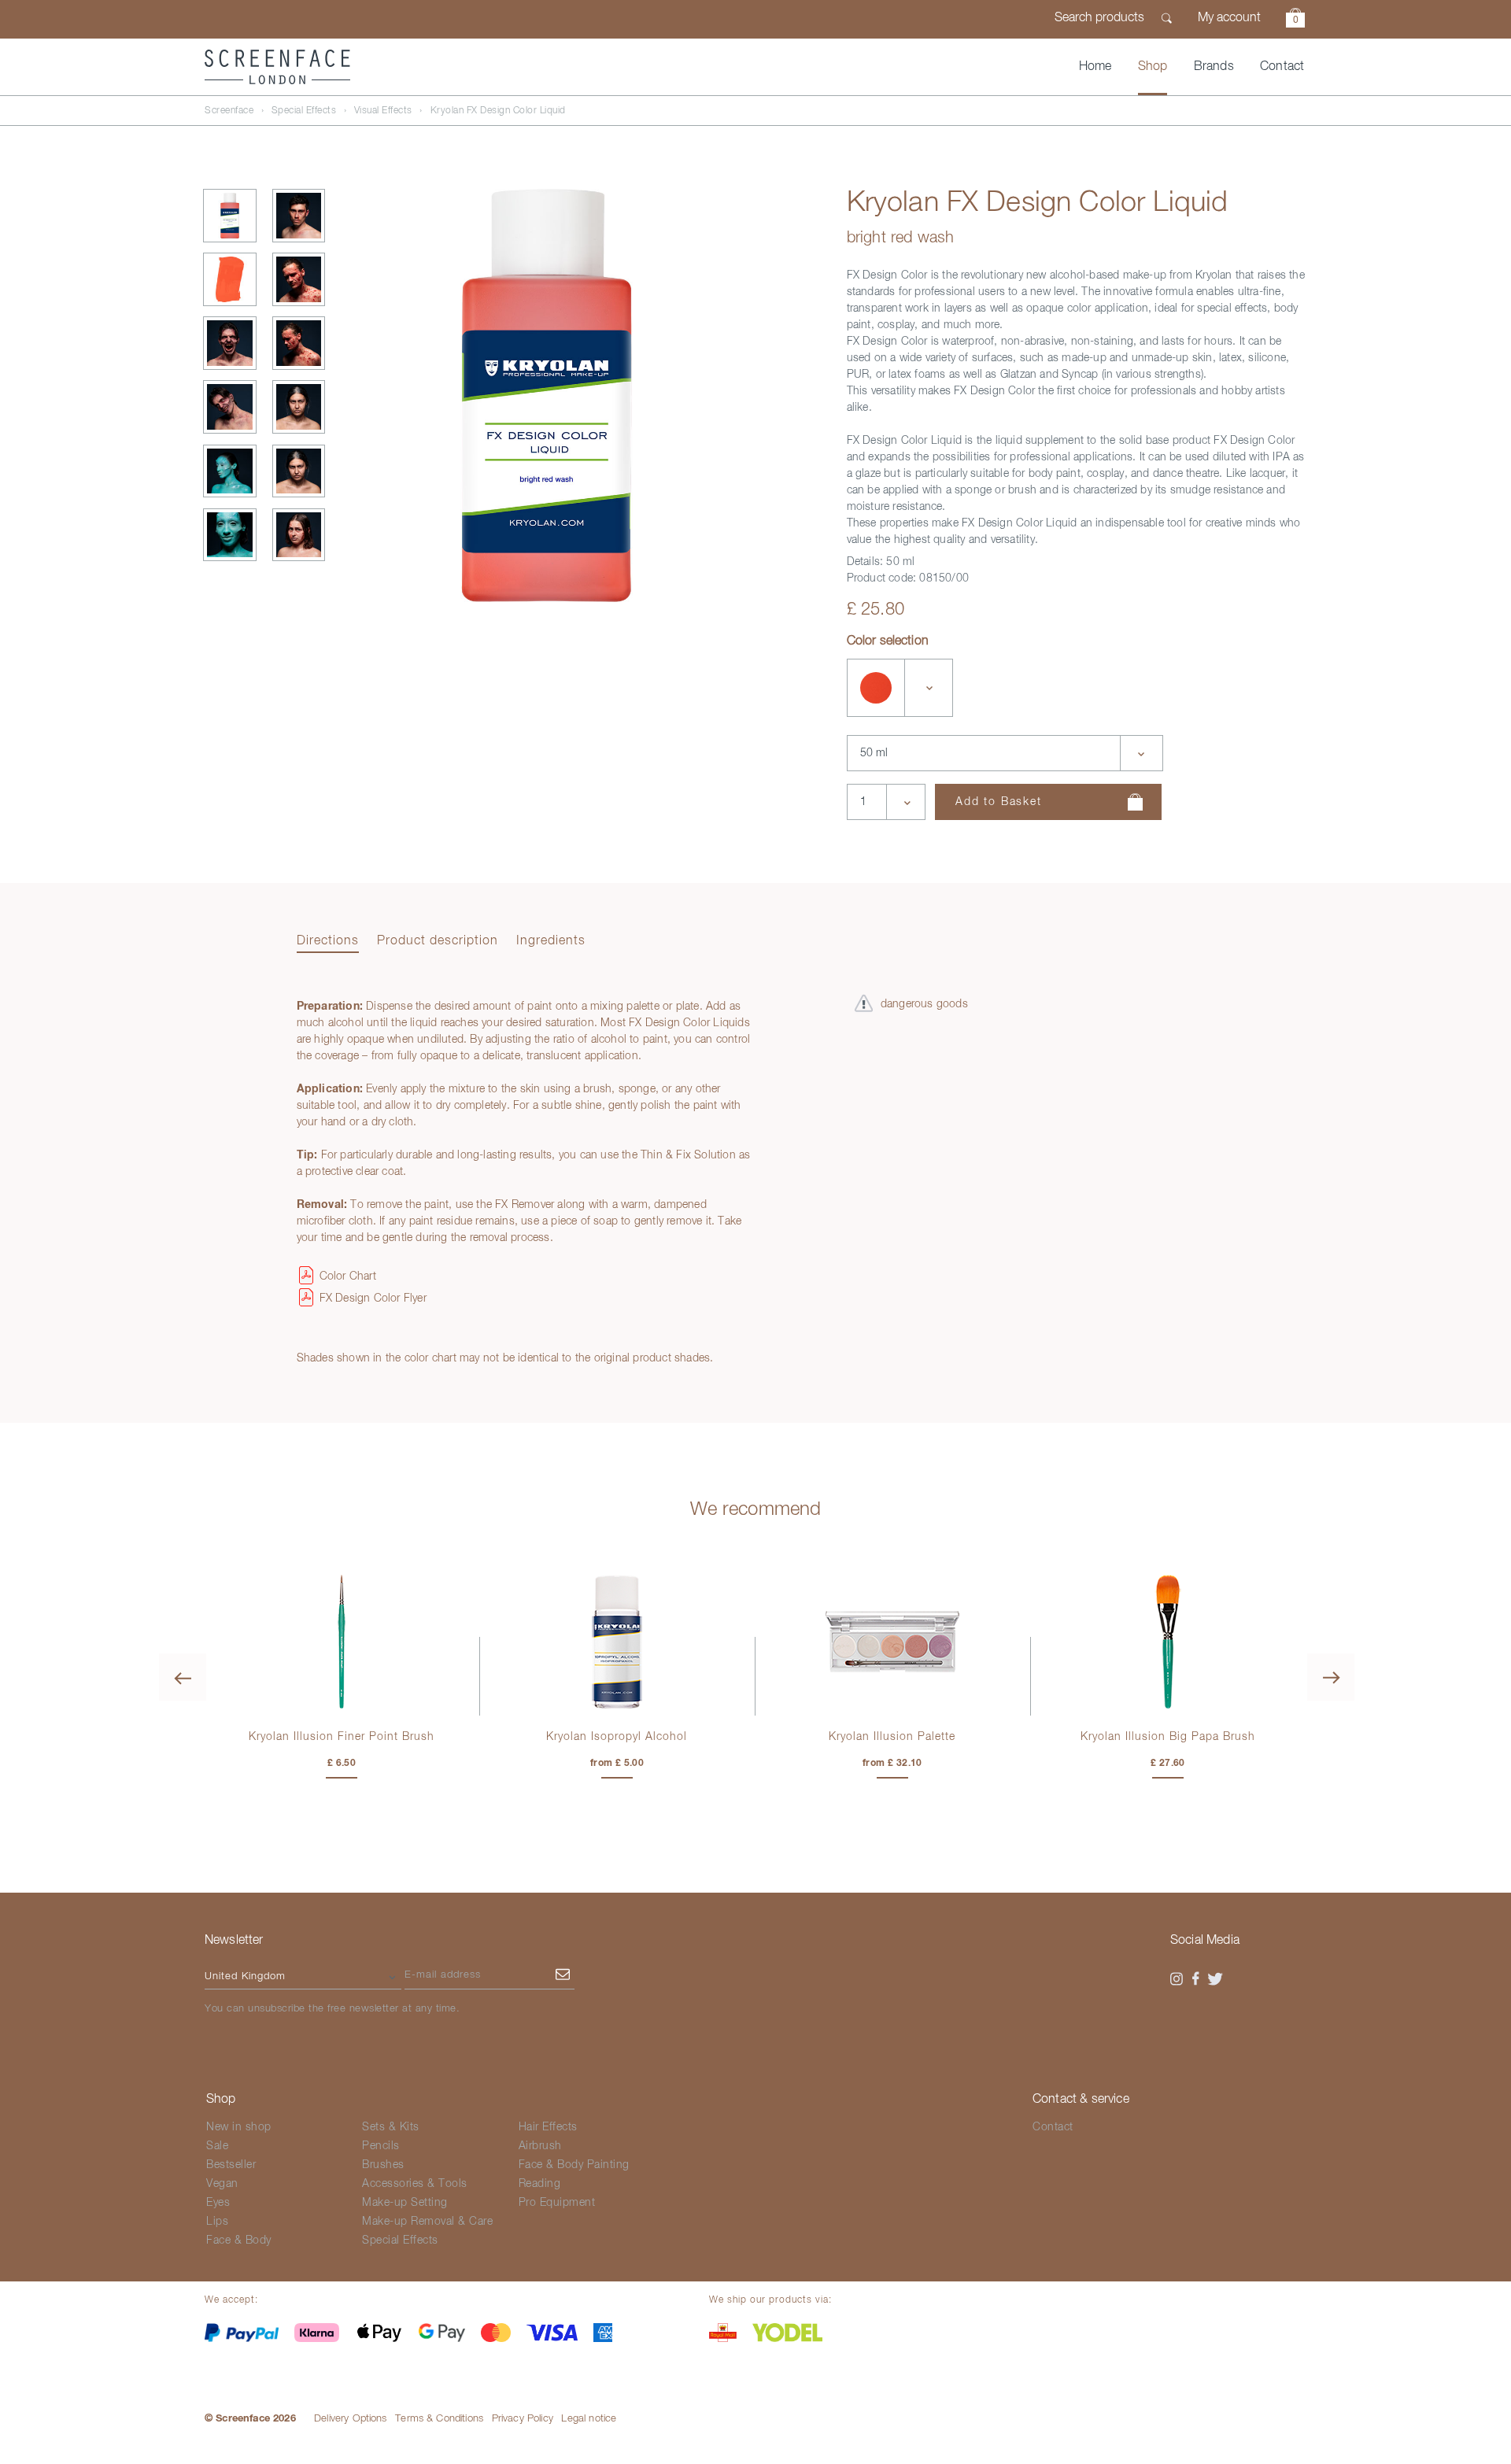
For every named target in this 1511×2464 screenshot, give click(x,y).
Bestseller (231, 2165)
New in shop (239, 2127)
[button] (1295, 20)
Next (1331, 1677)
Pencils (381, 2146)
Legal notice (589, 2419)
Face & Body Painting (574, 2165)
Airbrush (540, 2146)
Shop (1153, 67)
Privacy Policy (523, 2419)
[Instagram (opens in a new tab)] (1177, 1979)
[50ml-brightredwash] (876, 688)
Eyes (218, 2203)
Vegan (222, 2184)
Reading (540, 2184)
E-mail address (443, 1975)
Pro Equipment (557, 2203)
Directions (328, 941)
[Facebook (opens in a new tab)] (1196, 1979)
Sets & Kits (391, 2127)
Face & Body (239, 2241)
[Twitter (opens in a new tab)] (1215, 1979)
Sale (217, 2146)
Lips (217, 2222)
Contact (1282, 67)
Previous (183, 1677)
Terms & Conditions (439, 2419)
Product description (438, 941)
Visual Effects (383, 111)
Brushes (383, 2165)
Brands (1214, 67)
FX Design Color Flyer (373, 1298)
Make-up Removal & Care (427, 2222)
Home (1095, 67)
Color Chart (348, 1276)
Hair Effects (548, 2127)
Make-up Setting (405, 2203)
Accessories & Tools (415, 2184)
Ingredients (551, 941)
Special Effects (304, 111)
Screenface (229, 111)
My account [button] (1229, 18)
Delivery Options (351, 2419)
